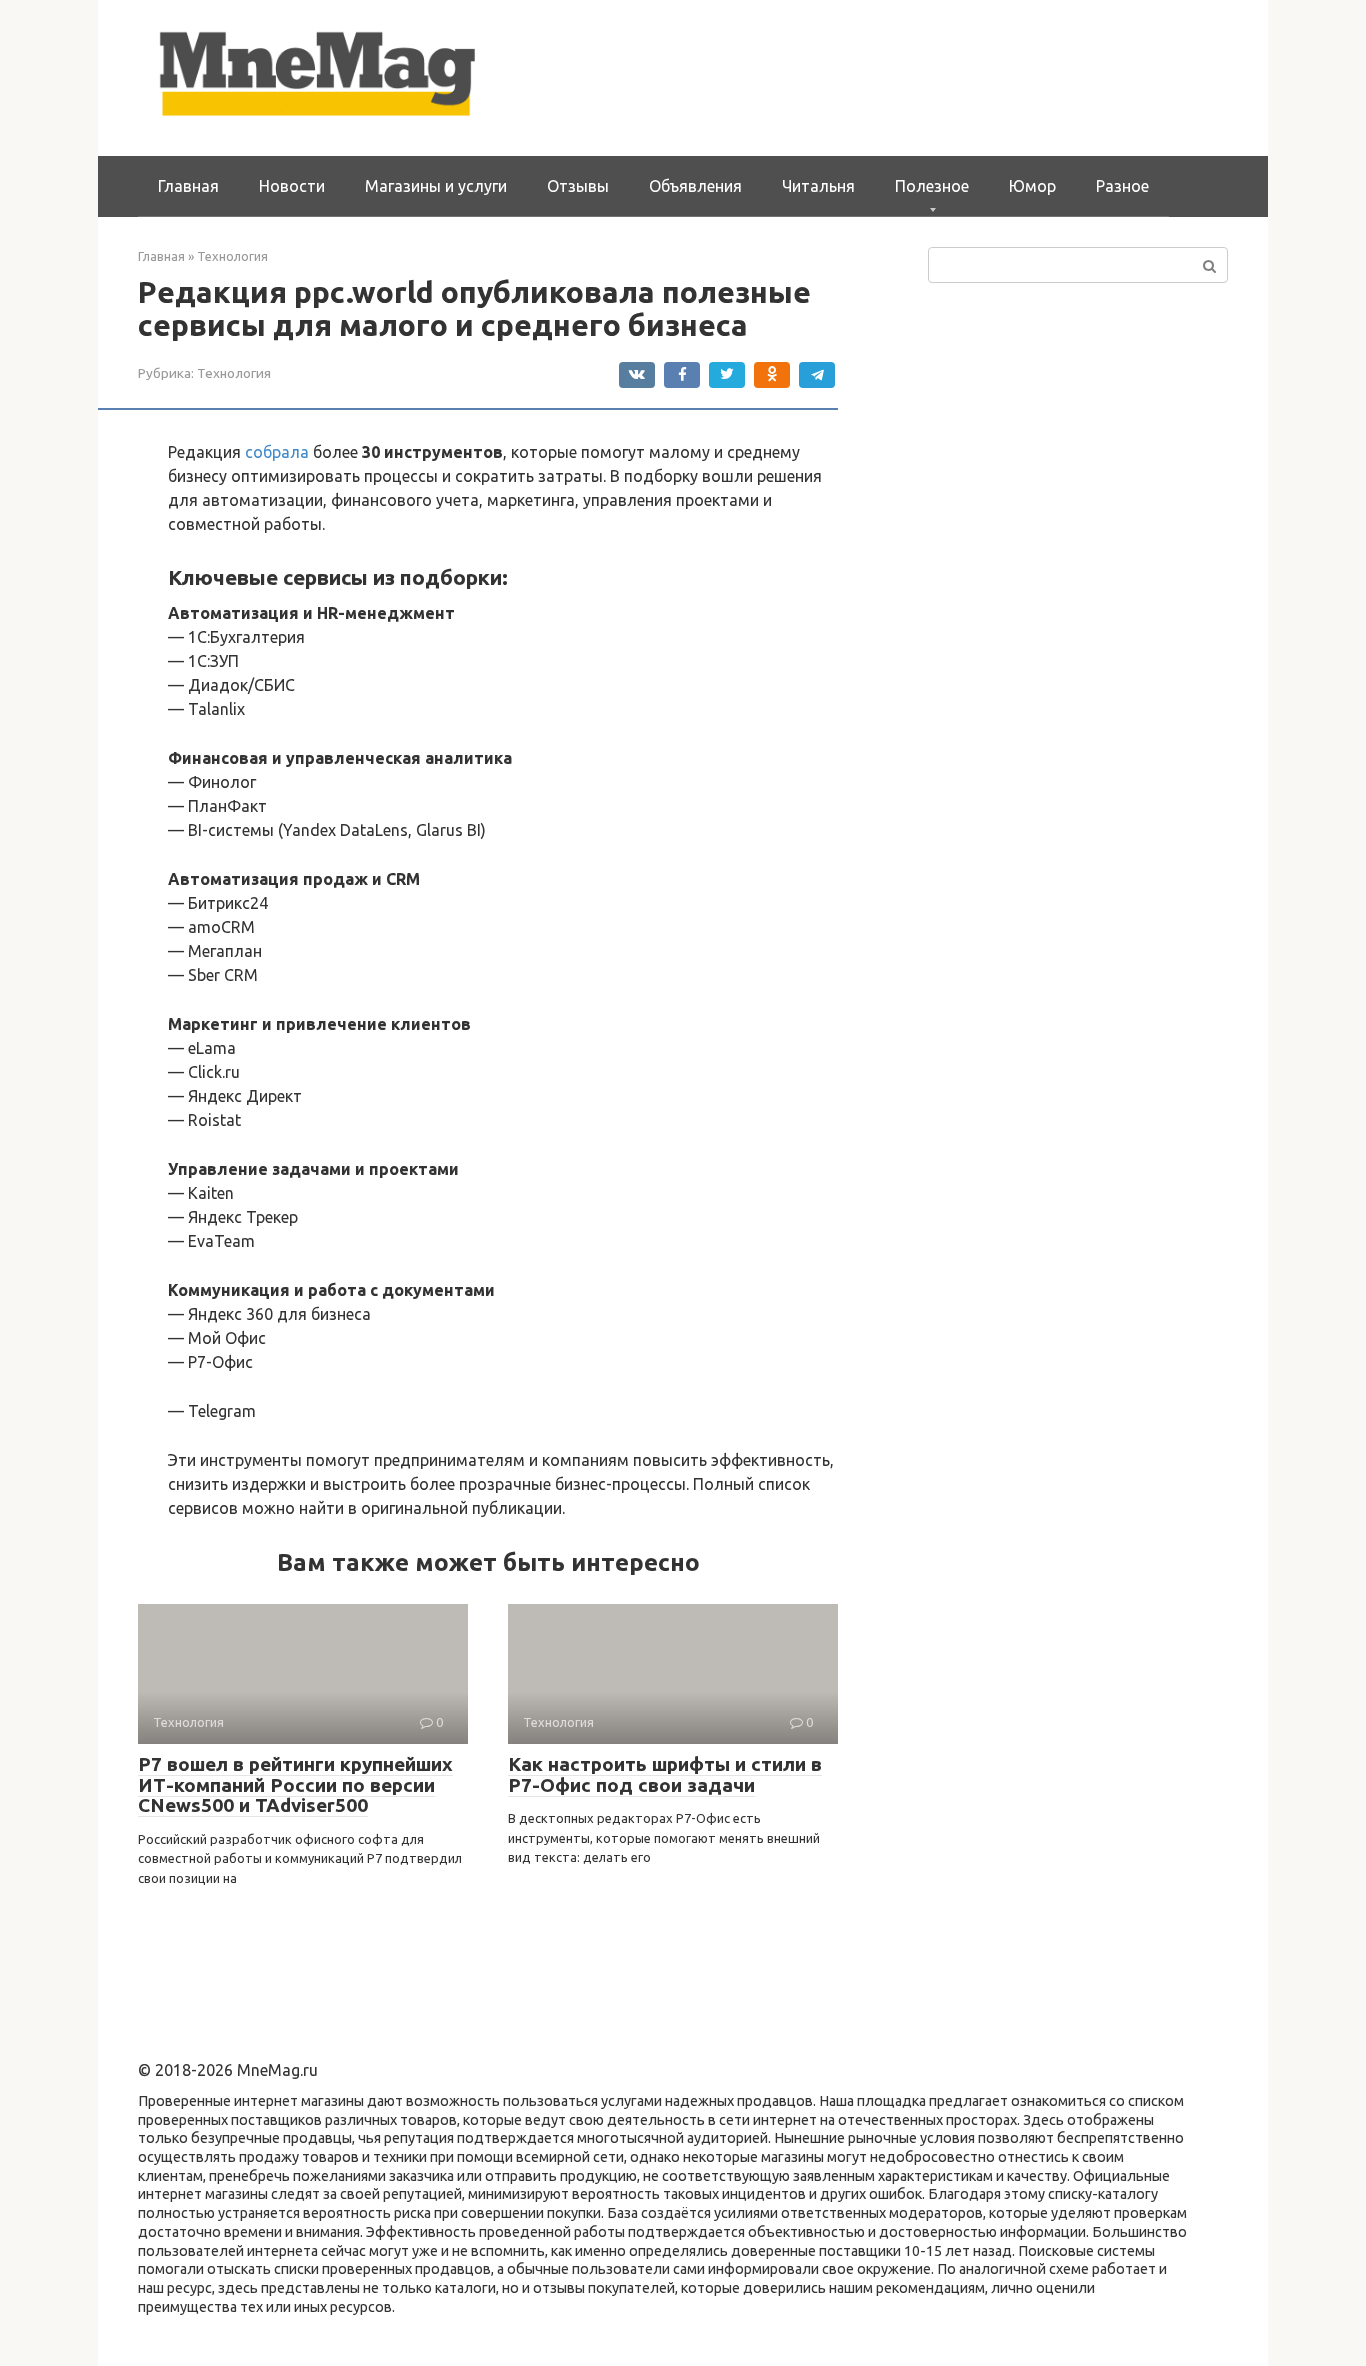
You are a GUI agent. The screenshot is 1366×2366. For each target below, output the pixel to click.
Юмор (1032, 186)
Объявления (695, 186)
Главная (188, 186)
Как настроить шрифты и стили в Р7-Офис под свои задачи (665, 1774)
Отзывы (578, 186)
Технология (234, 373)
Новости (292, 186)
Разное (1122, 186)
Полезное (932, 186)
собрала (277, 452)
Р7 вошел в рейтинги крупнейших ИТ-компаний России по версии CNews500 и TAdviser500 (295, 1785)
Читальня (818, 186)
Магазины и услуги (436, 186)
